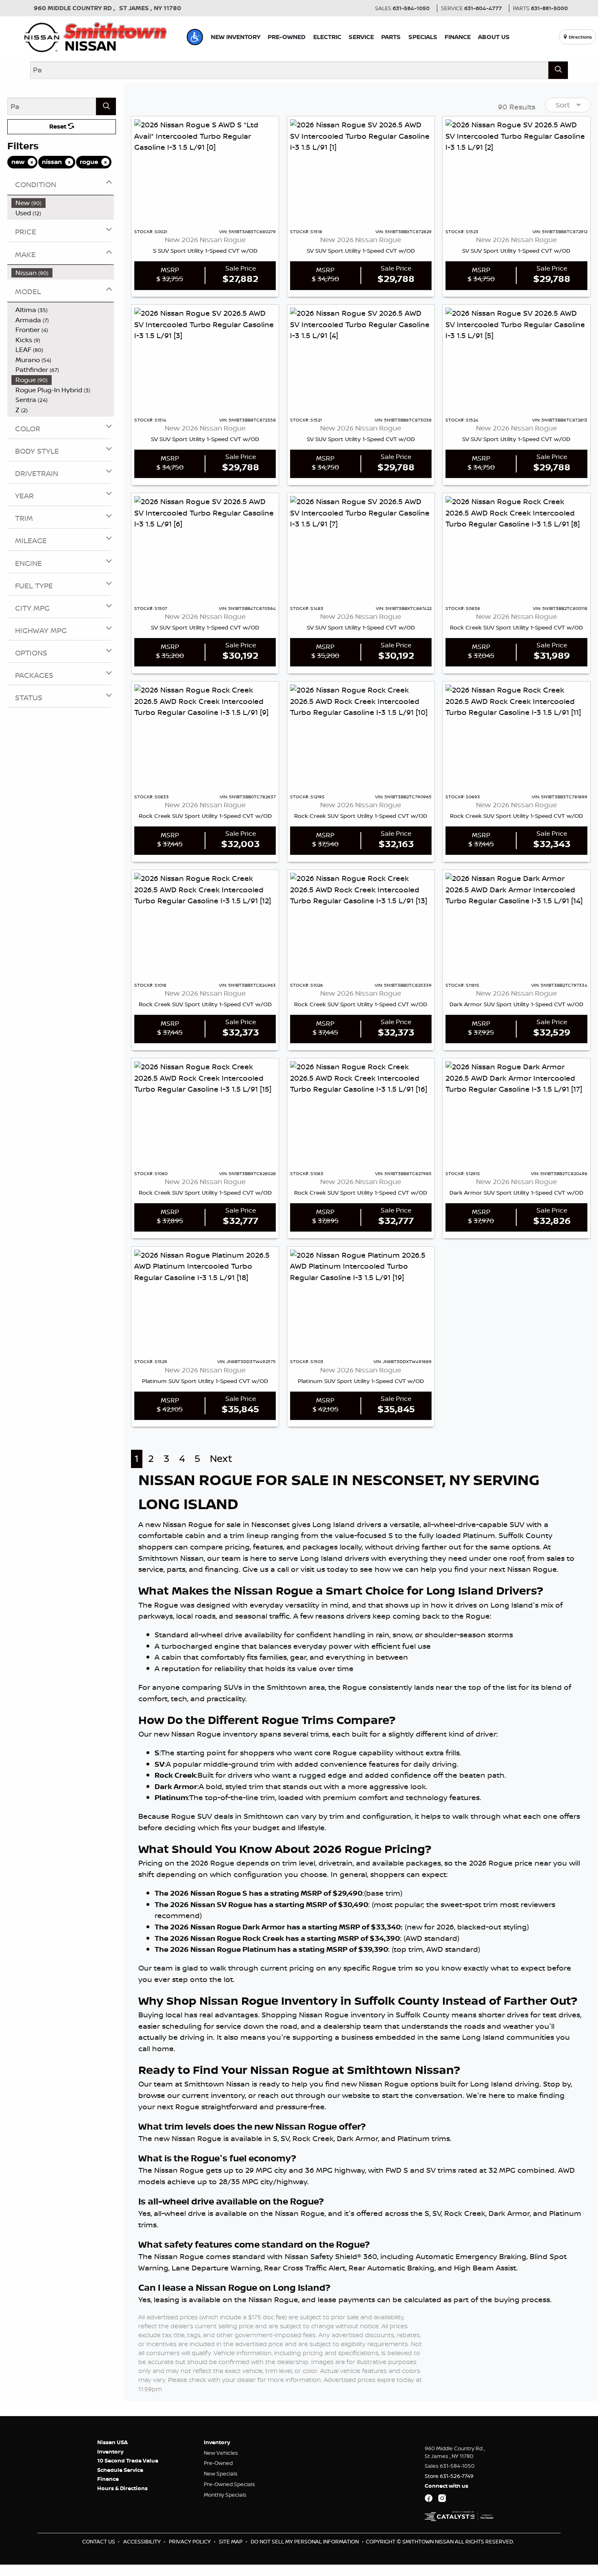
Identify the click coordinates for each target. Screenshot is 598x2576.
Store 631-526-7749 (449, 2476)
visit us (313, 1569)
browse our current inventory (192, 2095)
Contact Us (99, 2541)
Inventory (110, 2451)
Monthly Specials (225, 2495)
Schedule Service (120, 2470)
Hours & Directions (122, 2488)
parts (176, 1569)
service (151, 1569)
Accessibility (143, 2541)
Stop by (557, 2084)
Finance (108, 2479)
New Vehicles (221, 2453)
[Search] (558, 70)
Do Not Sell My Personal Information (305, 2541)
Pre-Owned (218, 2463)
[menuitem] (63, 203)
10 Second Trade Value (128, 2460)
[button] (195, 37)
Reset (59, 126)
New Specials (221, 2473)
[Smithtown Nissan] (96, 36)
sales (556, 1558)
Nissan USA (112, 2442)
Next (221, 1458)
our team (224, 1558)
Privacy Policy (190, 2541)
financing (222, 1569)
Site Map (231, 2541)
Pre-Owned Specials (229, 2484)
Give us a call (266, 1569)
